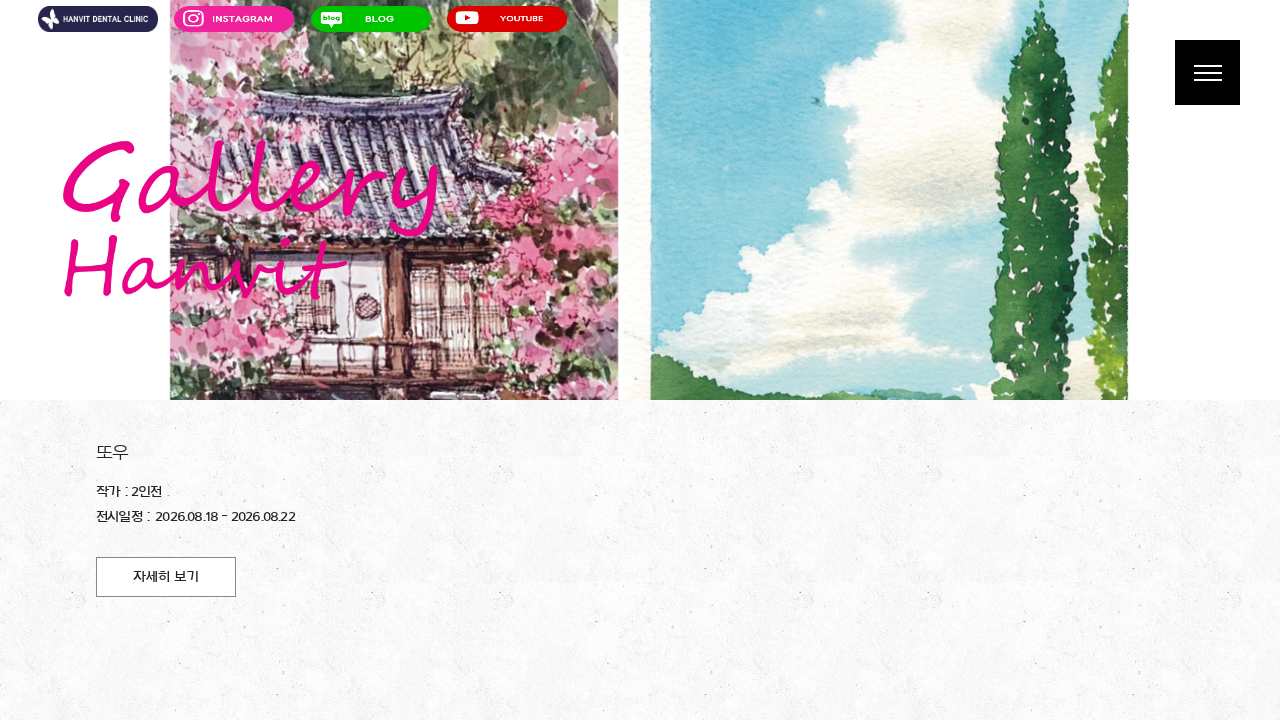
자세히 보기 (166, 577)
